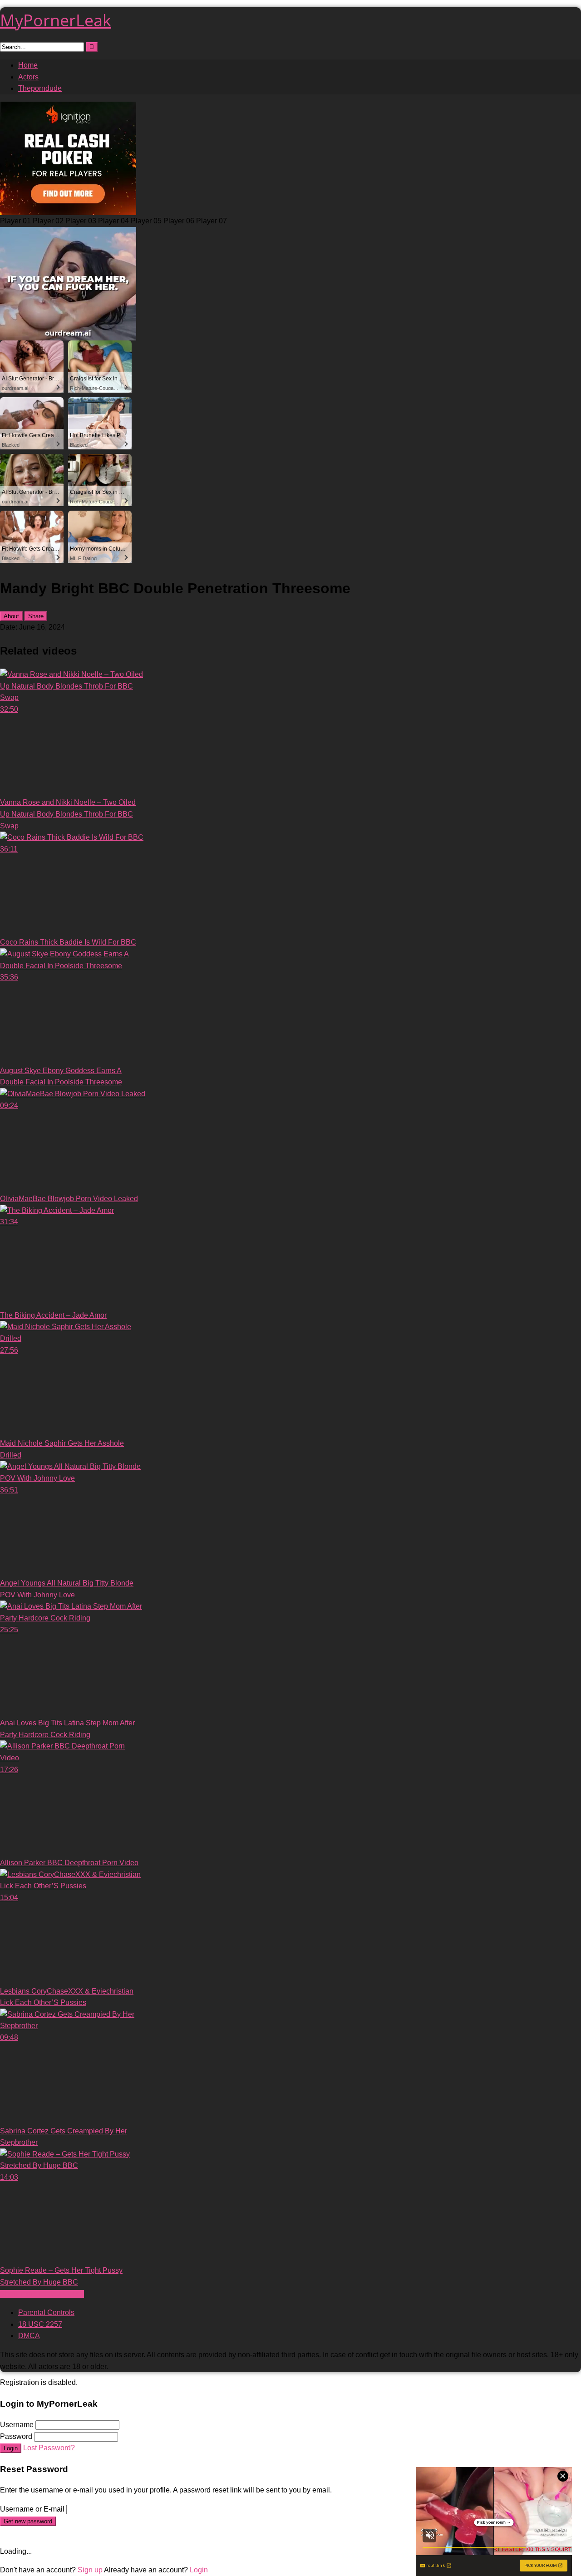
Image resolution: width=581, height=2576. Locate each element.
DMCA (29, 2336)
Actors (28, 77)
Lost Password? (49, 2448)
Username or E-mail (32, 2509)
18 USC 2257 (40, 2324)
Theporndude (40, 88)
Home (28, 65)
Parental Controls (46, 2312)
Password (16, 2436)
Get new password (28, 2521)
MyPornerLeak (56, 20)
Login (11, 2448)
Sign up (90, 2570)
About (11, 616)
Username (17, 2425)
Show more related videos (42, 2294)
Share (36, 616)
